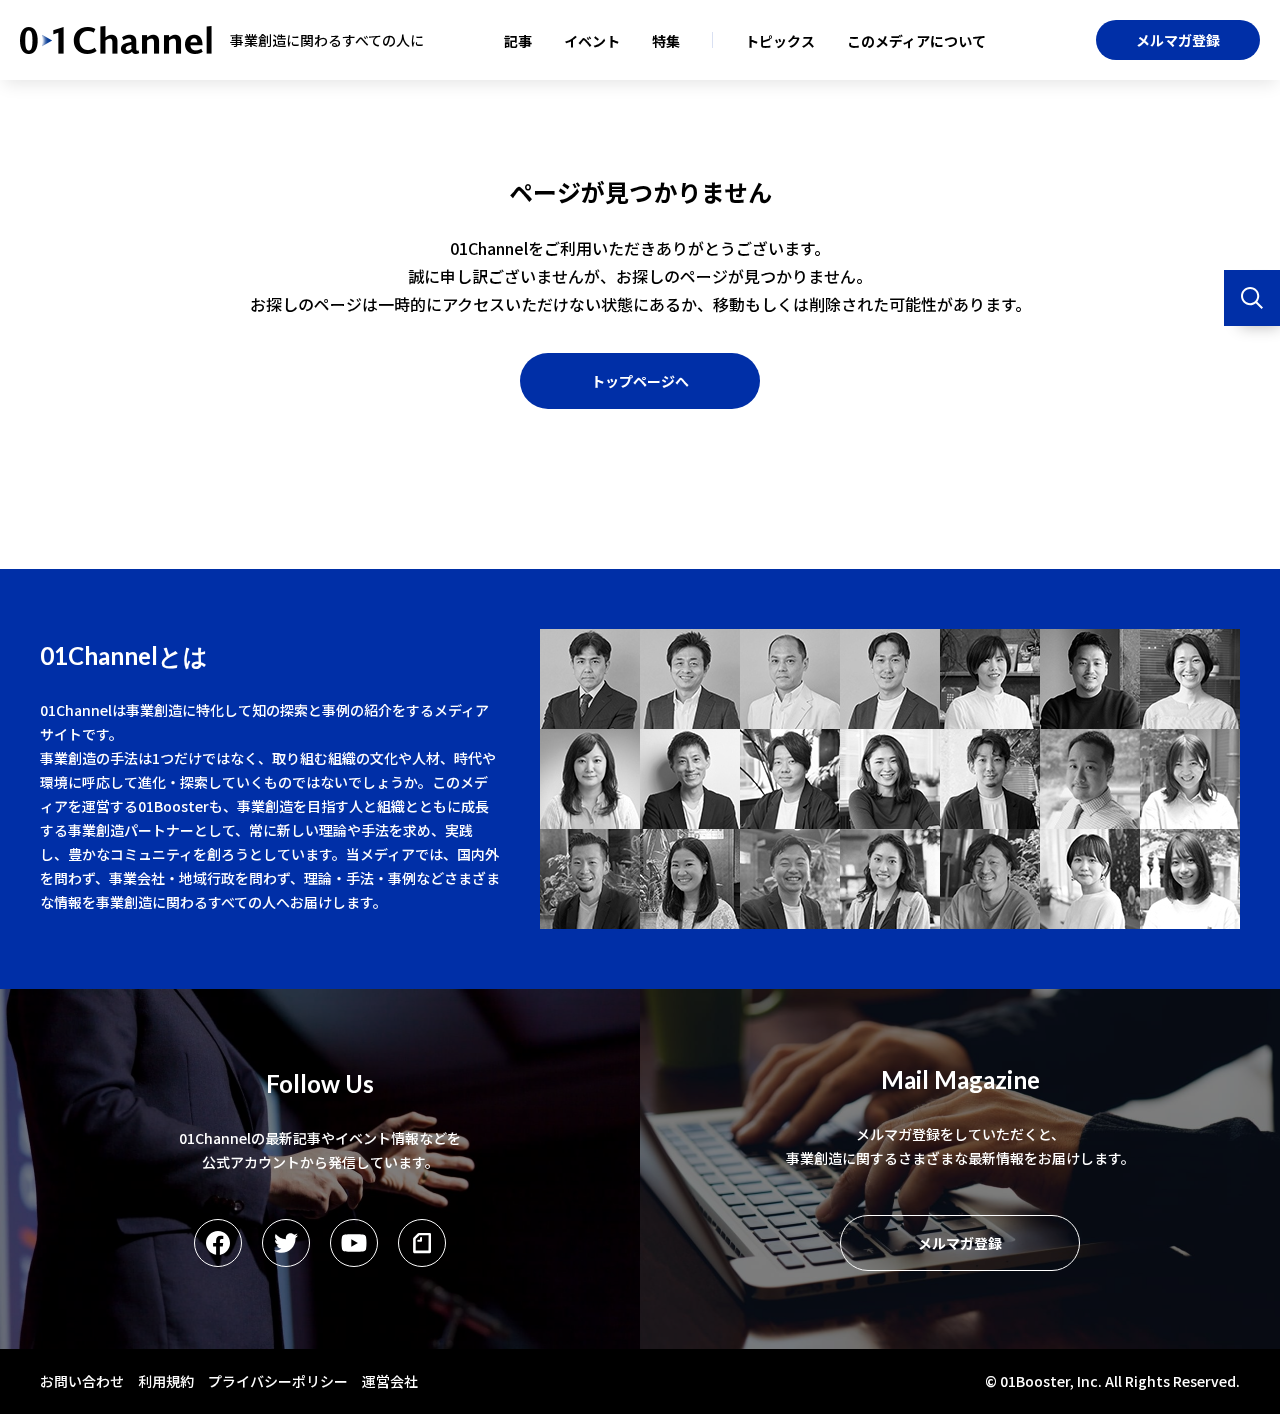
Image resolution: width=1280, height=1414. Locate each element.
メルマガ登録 (1178, 40)
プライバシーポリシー (278, 1381)
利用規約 (166, 1381)
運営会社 (390, 1381)
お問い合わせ (82, 1381)
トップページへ (640, 381)
